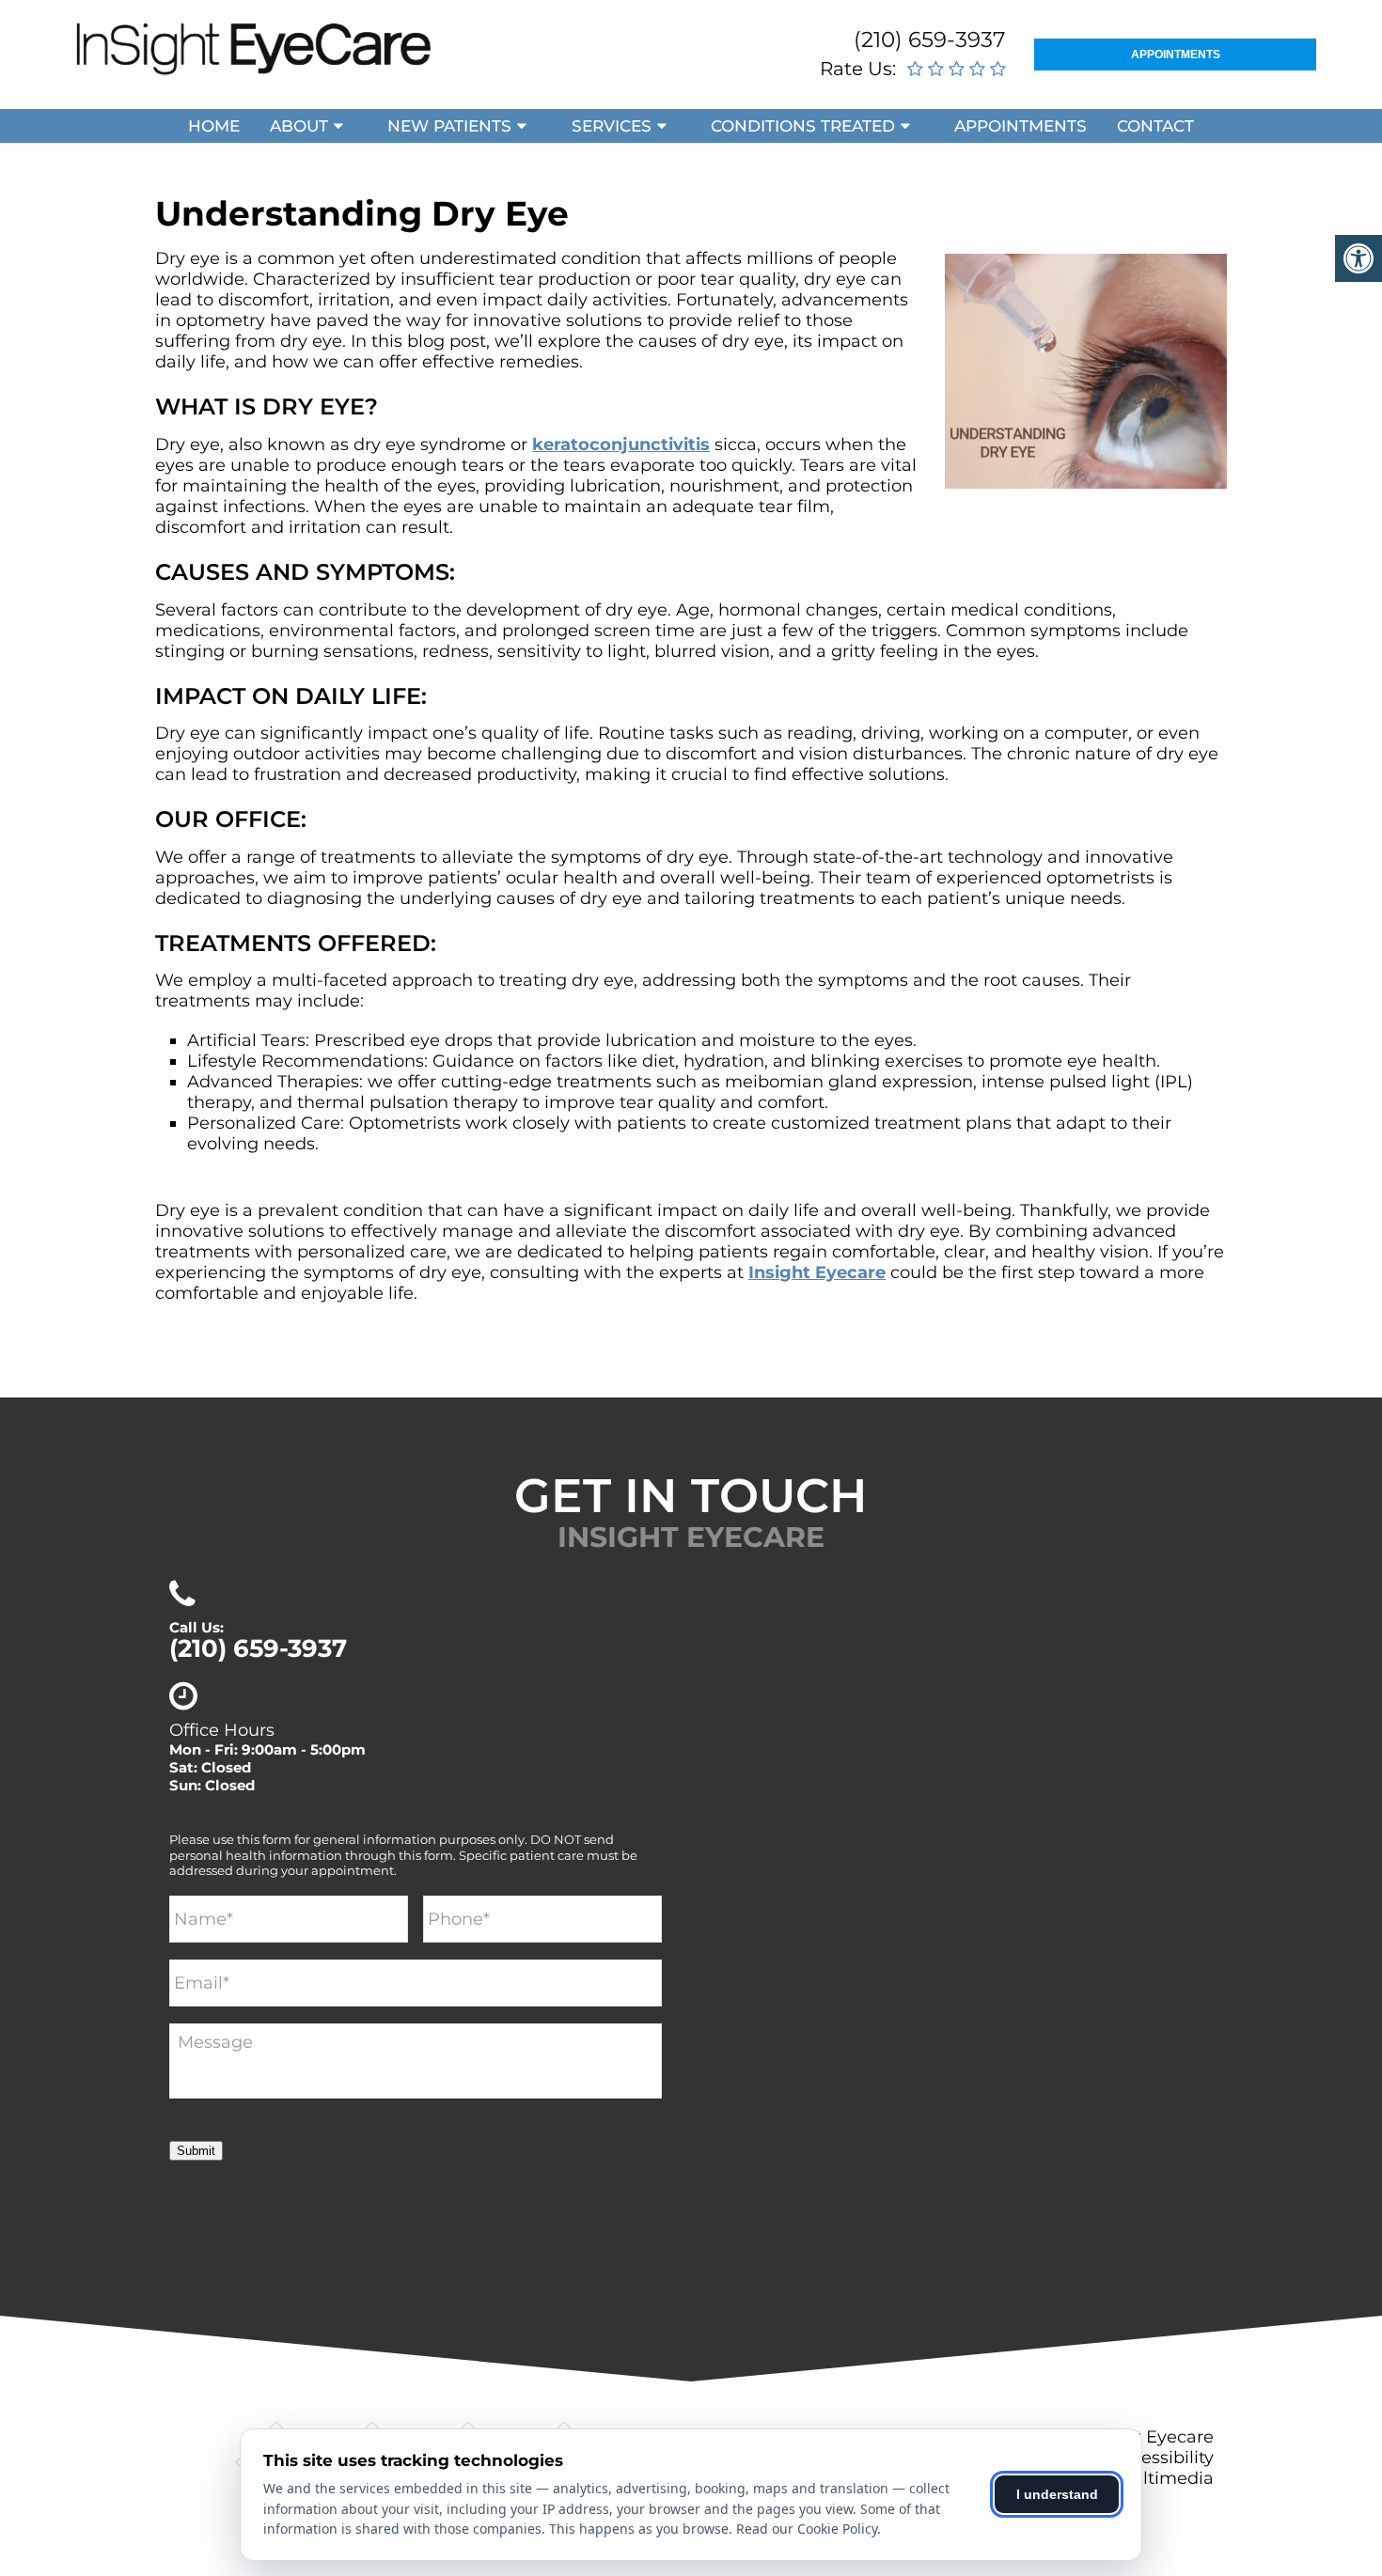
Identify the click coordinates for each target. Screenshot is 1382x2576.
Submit (196, 2151)
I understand (1057, 2494)
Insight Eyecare (817, 1272)
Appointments (1176, 55)
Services (612, 126)
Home (214, 126)
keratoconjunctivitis (621, 445)
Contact (1155, 126)
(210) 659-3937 (930, 40)
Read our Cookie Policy (807, 2529)
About (299, 126)
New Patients (449, 126)
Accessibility (1162, 2458)
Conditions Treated (803, 126)
